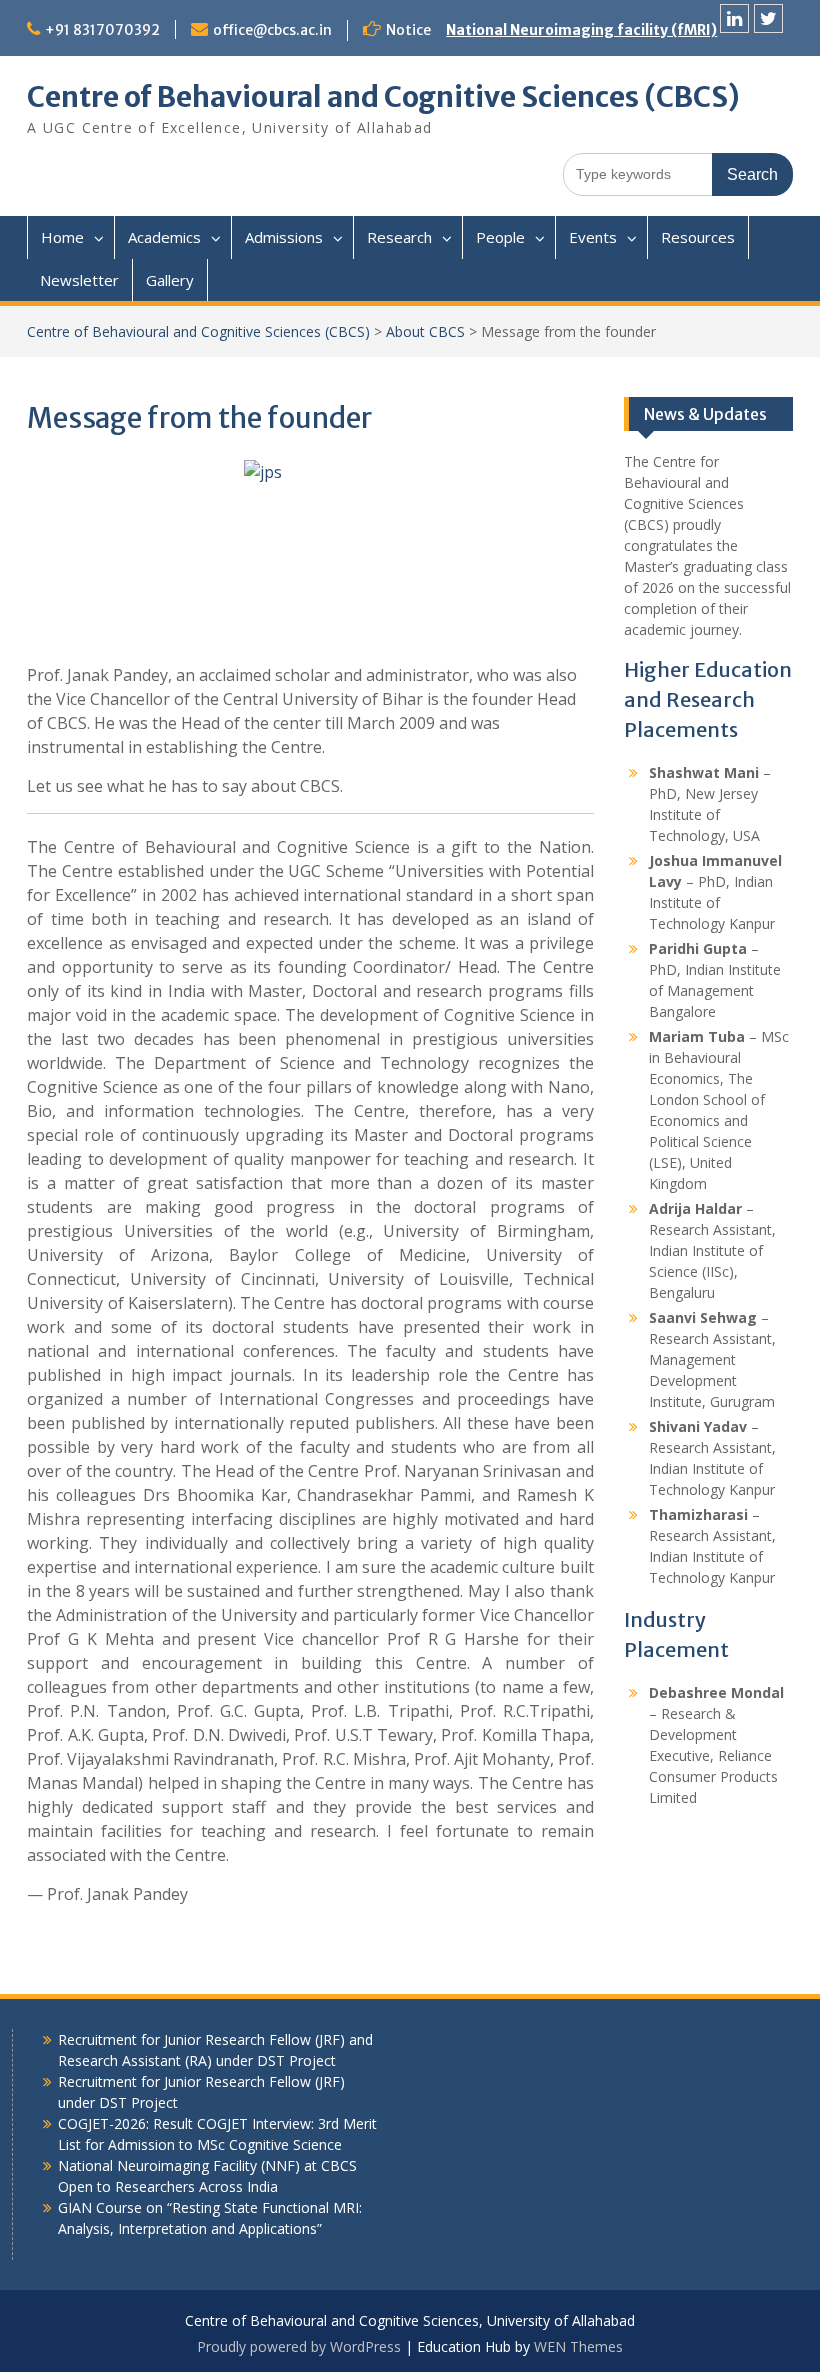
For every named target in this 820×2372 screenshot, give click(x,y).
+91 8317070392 (102, 30)
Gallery (170, 280)
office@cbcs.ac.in (272, 30)
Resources (698, 237)
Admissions (284, 237)
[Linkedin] (734, 18)
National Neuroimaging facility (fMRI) (581, 30)
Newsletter (79, 280)
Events (593, 237)
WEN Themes (578, 2346)
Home (62, 237)
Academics (164, 237)
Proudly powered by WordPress (299, 2346)
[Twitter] (768, 18)
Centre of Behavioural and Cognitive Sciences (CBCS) (383, 97)
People (500, 237)
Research (399, 237)
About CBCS (425, 331)
